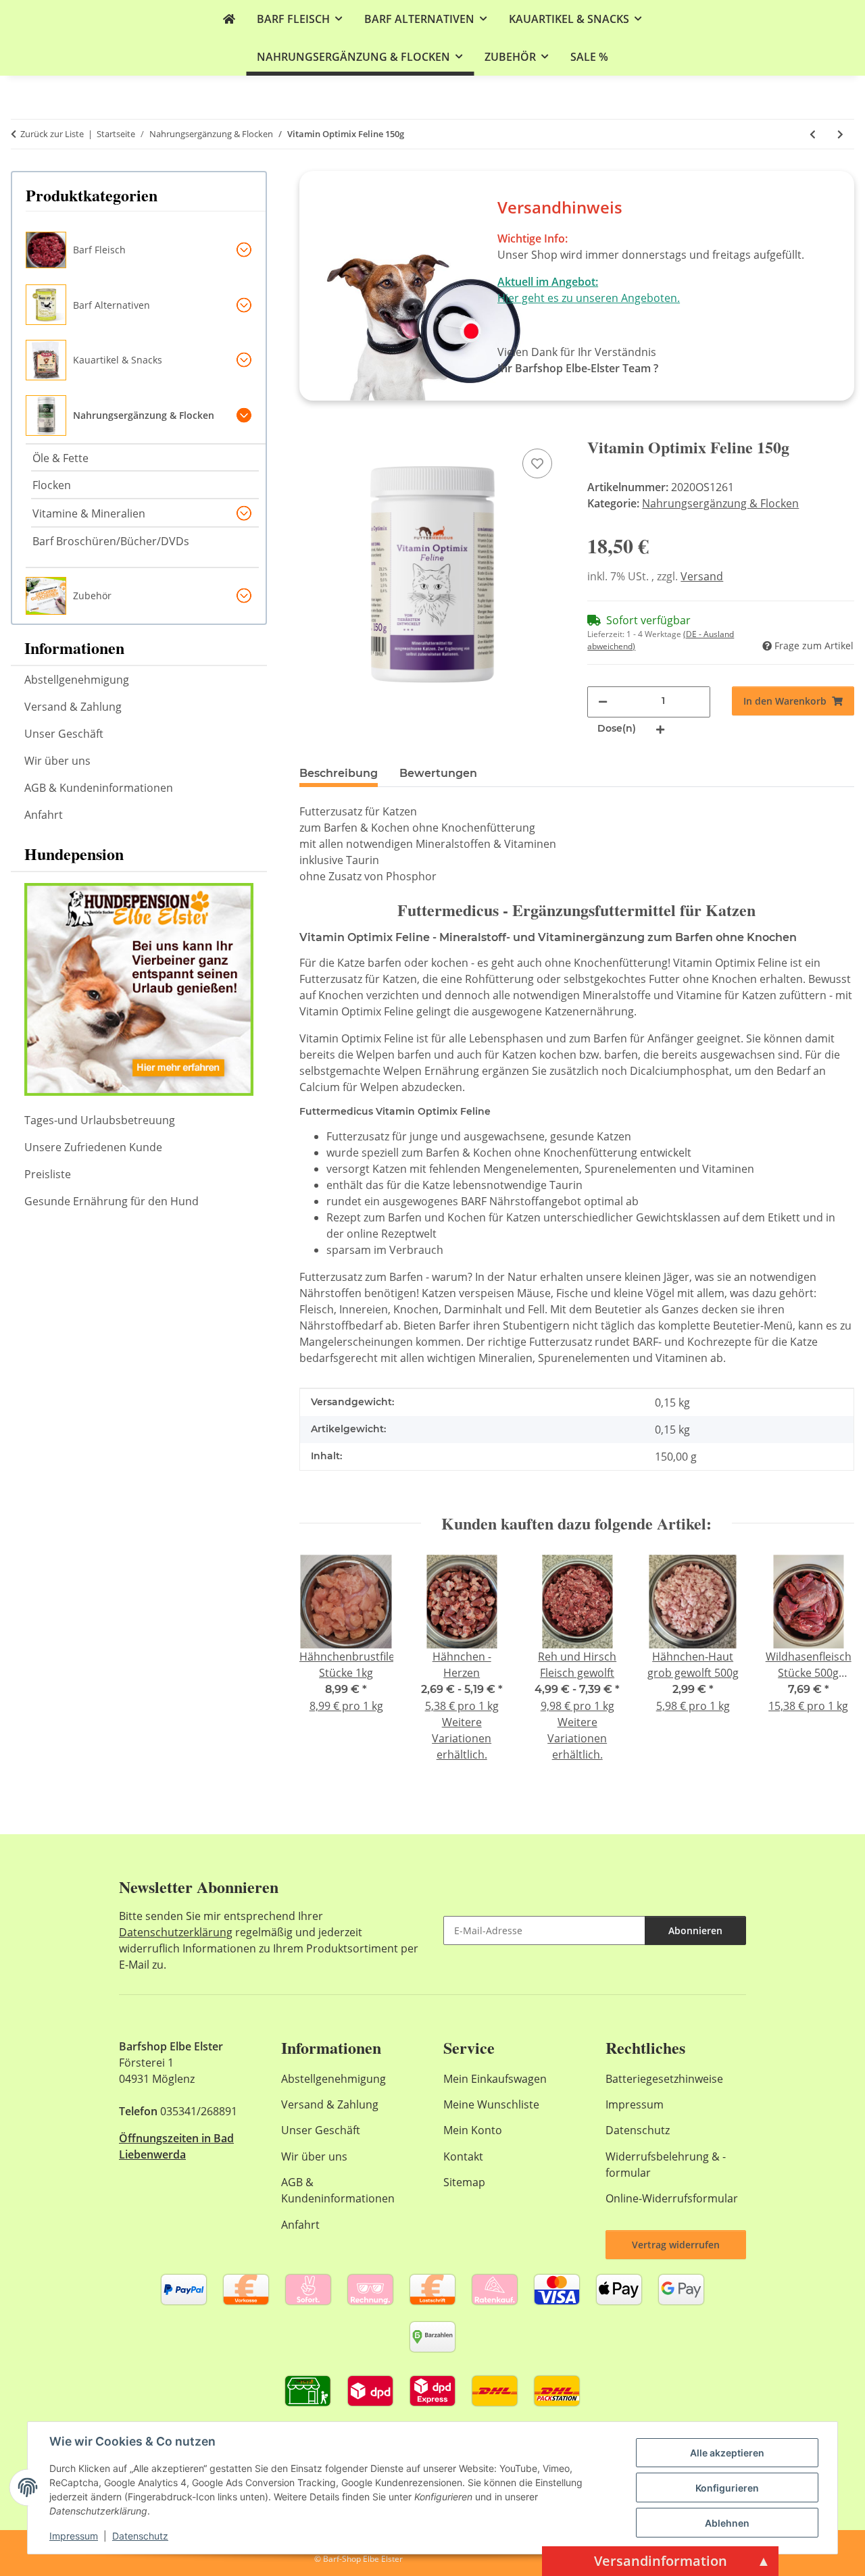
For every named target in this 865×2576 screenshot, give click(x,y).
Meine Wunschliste (491, 2104)
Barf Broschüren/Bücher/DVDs (111, 541)
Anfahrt (44, 815)
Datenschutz (140, 2536)
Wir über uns (57, 761)
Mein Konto (473, 2130)
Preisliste (48, 1174)
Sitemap (464, 2182)
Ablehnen (727, 2523)
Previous (321, 1668)
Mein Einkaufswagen (495, 2079)
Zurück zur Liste (52, 134)
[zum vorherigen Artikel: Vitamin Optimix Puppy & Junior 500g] (813, 134)
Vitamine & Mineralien (89, 513)
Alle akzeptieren (727, 2453)
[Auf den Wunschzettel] (537, 463)
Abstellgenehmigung (77, 680)
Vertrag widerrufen (676, 2245)
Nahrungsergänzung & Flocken (720, 503)
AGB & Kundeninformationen (99, 788)
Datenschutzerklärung (176, 1932)
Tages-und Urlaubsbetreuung (100, 1120)
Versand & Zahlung (73, 707)
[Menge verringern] (603, 701)
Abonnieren (695, 1930)
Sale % (589, 57)
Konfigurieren (727, 2488)
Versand (702, 576)
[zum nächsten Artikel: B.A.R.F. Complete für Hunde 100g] (840, 134)
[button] (146, 250)
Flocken (52, 485)
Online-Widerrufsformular (672, 2198)
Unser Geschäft (64, 734)
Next (832, 1668)
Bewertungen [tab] (438, 773)
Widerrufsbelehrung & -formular (666, 2165)
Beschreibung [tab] (339, 773)
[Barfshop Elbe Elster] (229, 19)
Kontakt (463, 2156)
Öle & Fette (60, 458)
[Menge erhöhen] (660, 729)
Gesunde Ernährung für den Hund (112, 1201)
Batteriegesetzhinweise (664, 2079)
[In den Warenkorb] (310, 430)
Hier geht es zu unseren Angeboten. (589, 298)
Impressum (74, 2536)
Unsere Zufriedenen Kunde (93, 1147)
